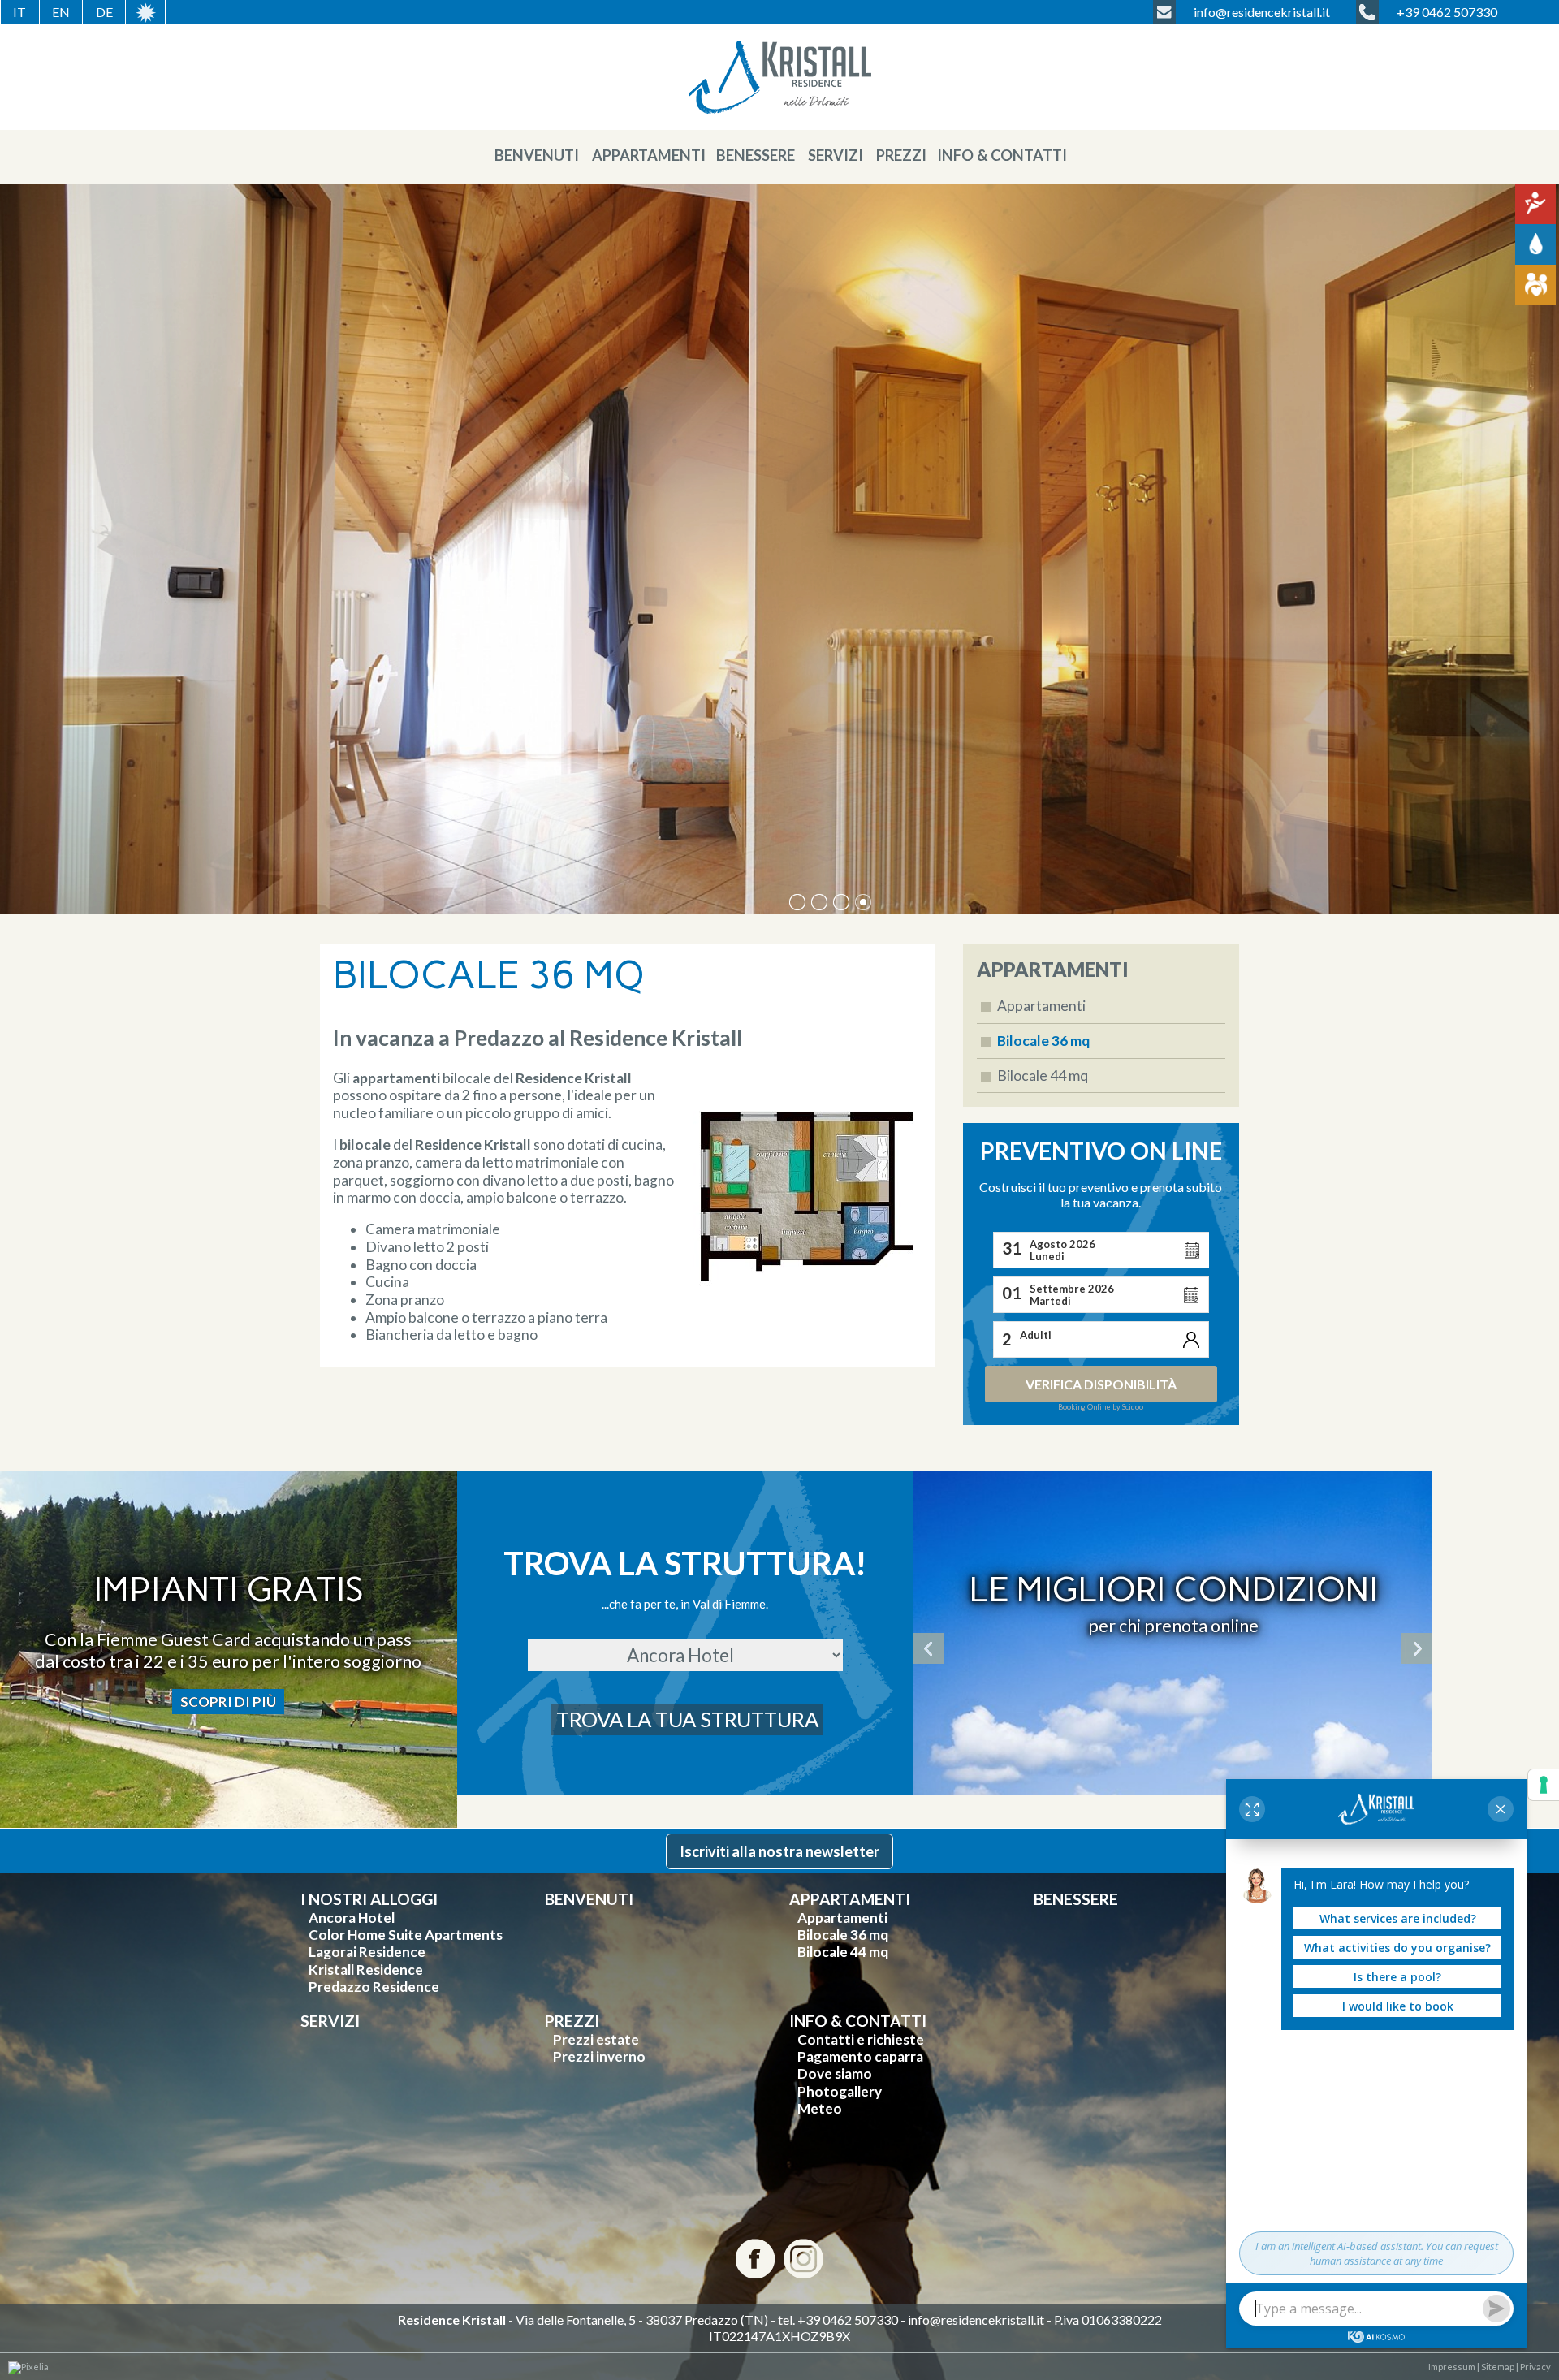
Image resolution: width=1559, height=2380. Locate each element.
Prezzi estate (596, 2039)
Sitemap (1497, 2367)
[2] (841, 902)
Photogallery (840, 2091)
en (61, 12)
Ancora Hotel (352, 1918)
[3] (863, 902)
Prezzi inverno (599, 2056)
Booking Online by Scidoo (1101, 1407)
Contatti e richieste (861, 2039)
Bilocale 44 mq (1043, 1076)
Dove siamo (835, 2073)
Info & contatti (1002, 155)
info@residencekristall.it (976, 2320)
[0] (797, 902)
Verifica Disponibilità (1101, 1384)
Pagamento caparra (860, 2056)
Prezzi (901, 155)
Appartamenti (649, 155)
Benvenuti (537, 155)
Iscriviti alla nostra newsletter (779, 1851)
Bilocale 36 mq (1043, 1041)
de (104, 12)
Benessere (756, 155)
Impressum (1452, 2367)
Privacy (1535, 2367)
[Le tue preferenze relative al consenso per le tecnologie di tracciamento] (1544, 1785)
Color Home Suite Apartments (406, 1935)
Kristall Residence (366, 1970)
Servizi (836, 155)
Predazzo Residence (374, 1987)
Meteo (820, 2108)
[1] (819, 902)
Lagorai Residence (367, 1952)
